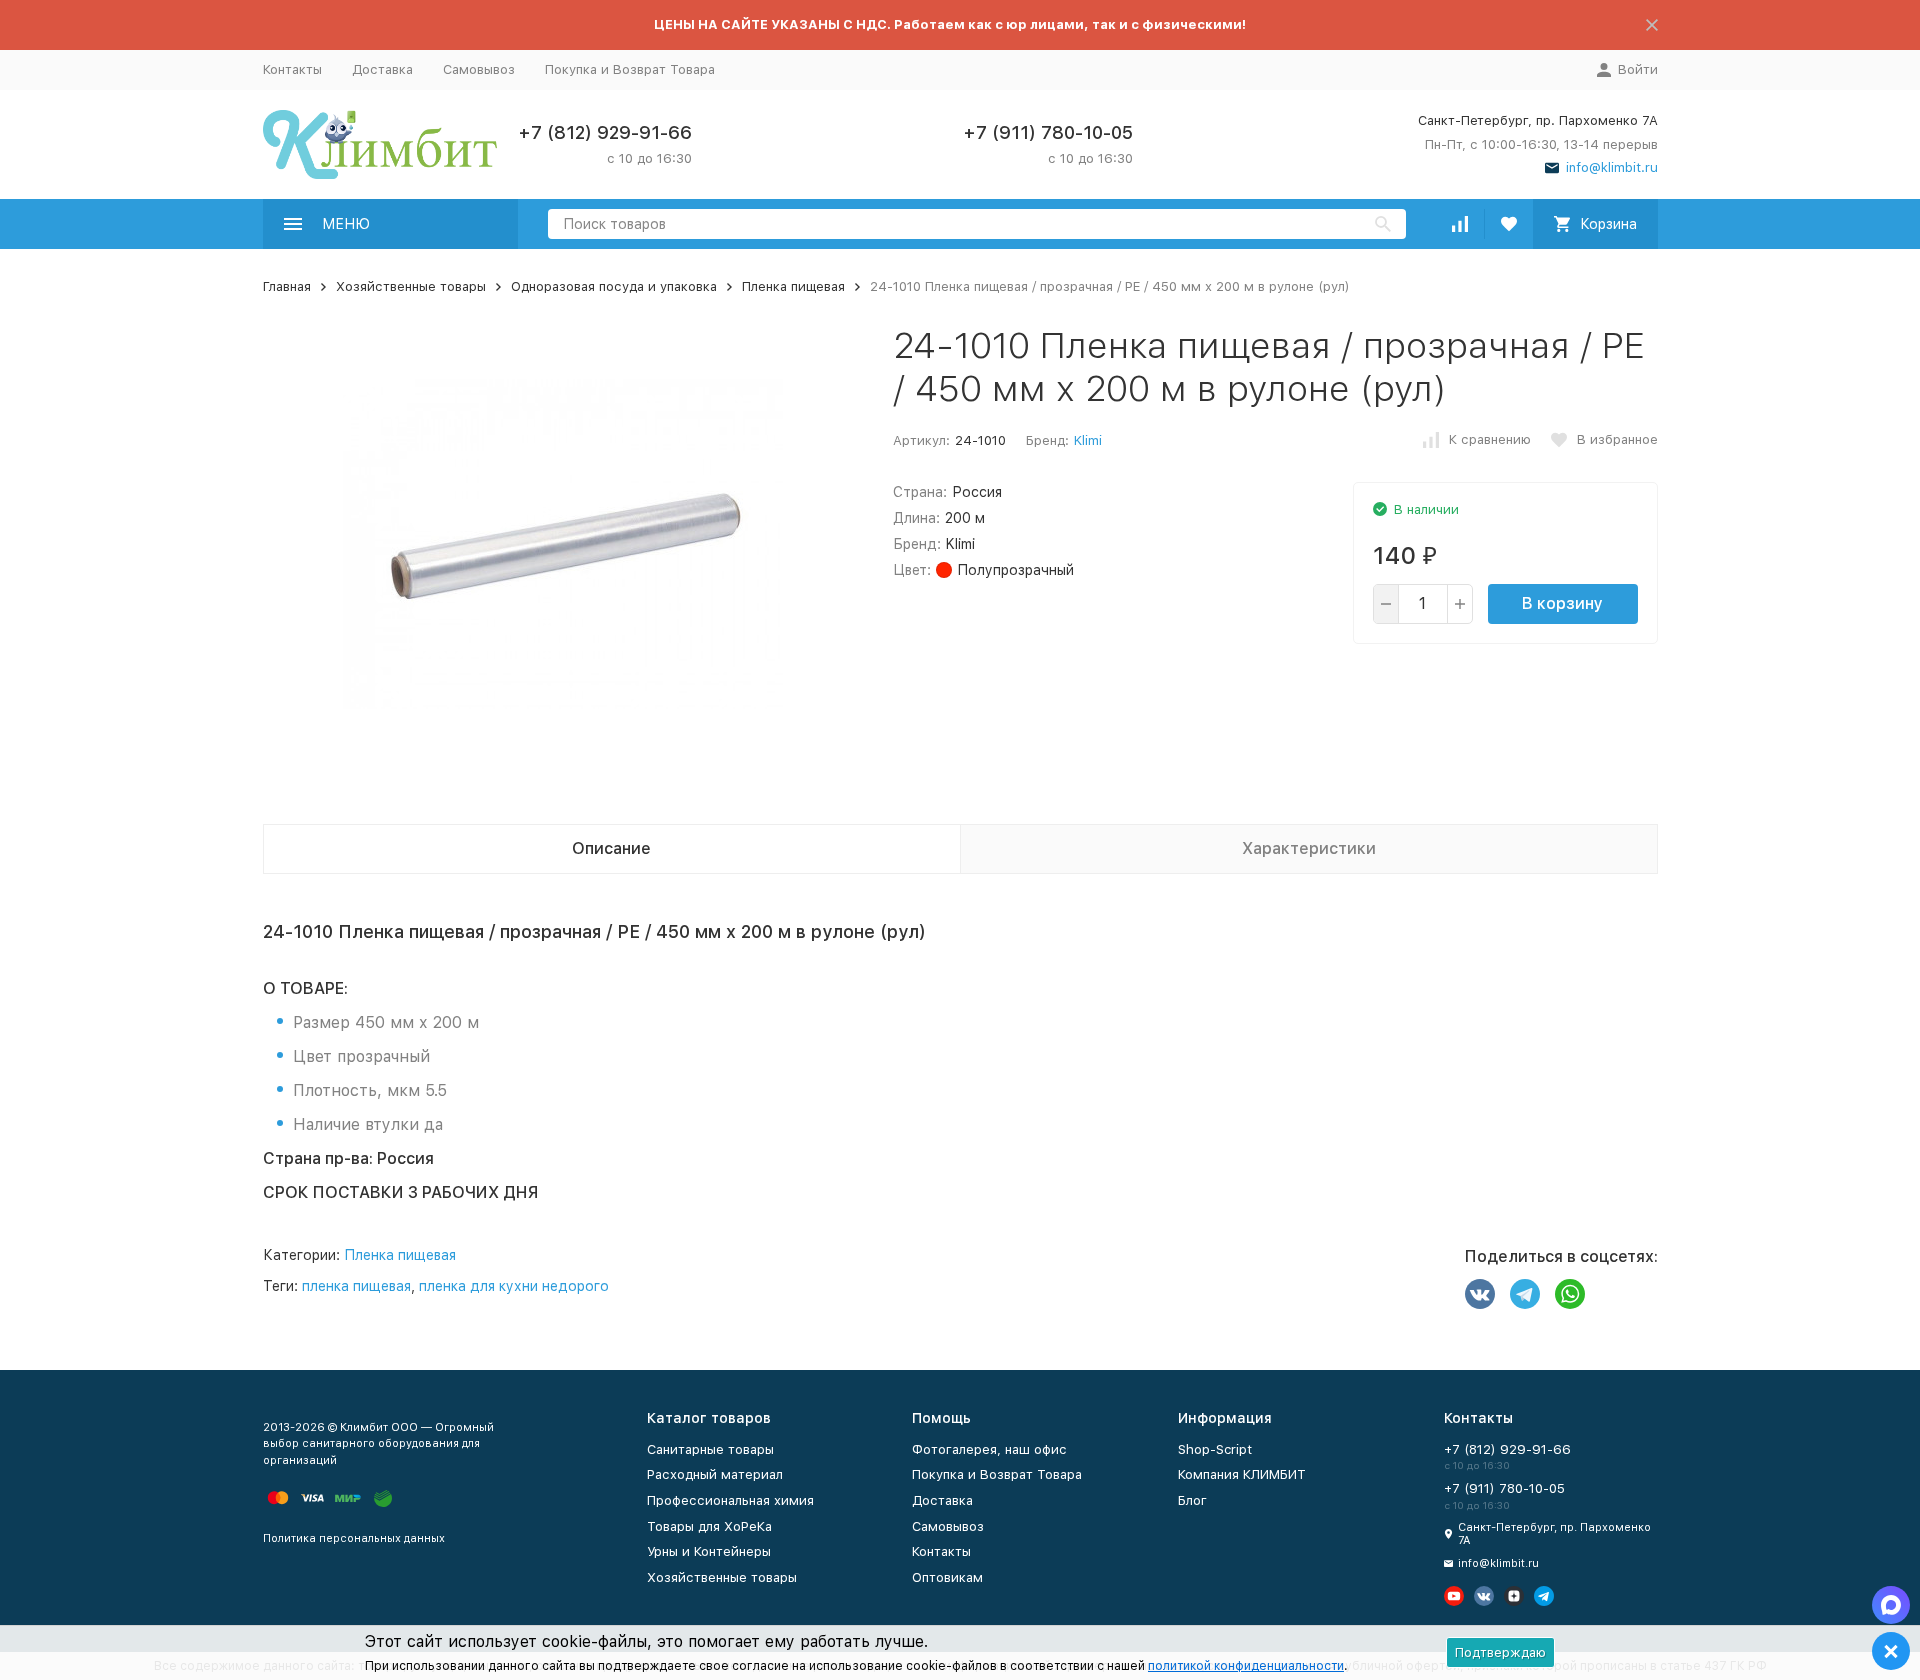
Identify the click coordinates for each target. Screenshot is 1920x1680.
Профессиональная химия (730, 1500)
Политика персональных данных (354, 1538)
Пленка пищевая (793, 286)
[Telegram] (1525, 1294)
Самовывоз (479, 69)
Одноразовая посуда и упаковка (614, 286)
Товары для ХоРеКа (709, 1526)
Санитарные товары (710, 1449)
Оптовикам (947, 1577)
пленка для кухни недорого (514, 1286)
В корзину (1562, 603)
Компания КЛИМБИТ (1242, 1474)
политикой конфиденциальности (1246, 1666)
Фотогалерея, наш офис (989, 1449)
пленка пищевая (356, 1286)
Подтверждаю (1500, 1652)
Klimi (1088, 440)
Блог (1192, 1500)
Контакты (292, 69)
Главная (287, 286)
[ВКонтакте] (1480, 1294)
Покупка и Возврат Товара (630, 69)
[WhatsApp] (1570, 1294)
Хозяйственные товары (411, 286)
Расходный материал (715, 1474)
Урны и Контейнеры (709, 1551)
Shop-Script (1215, 1449)
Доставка (382, 69)
